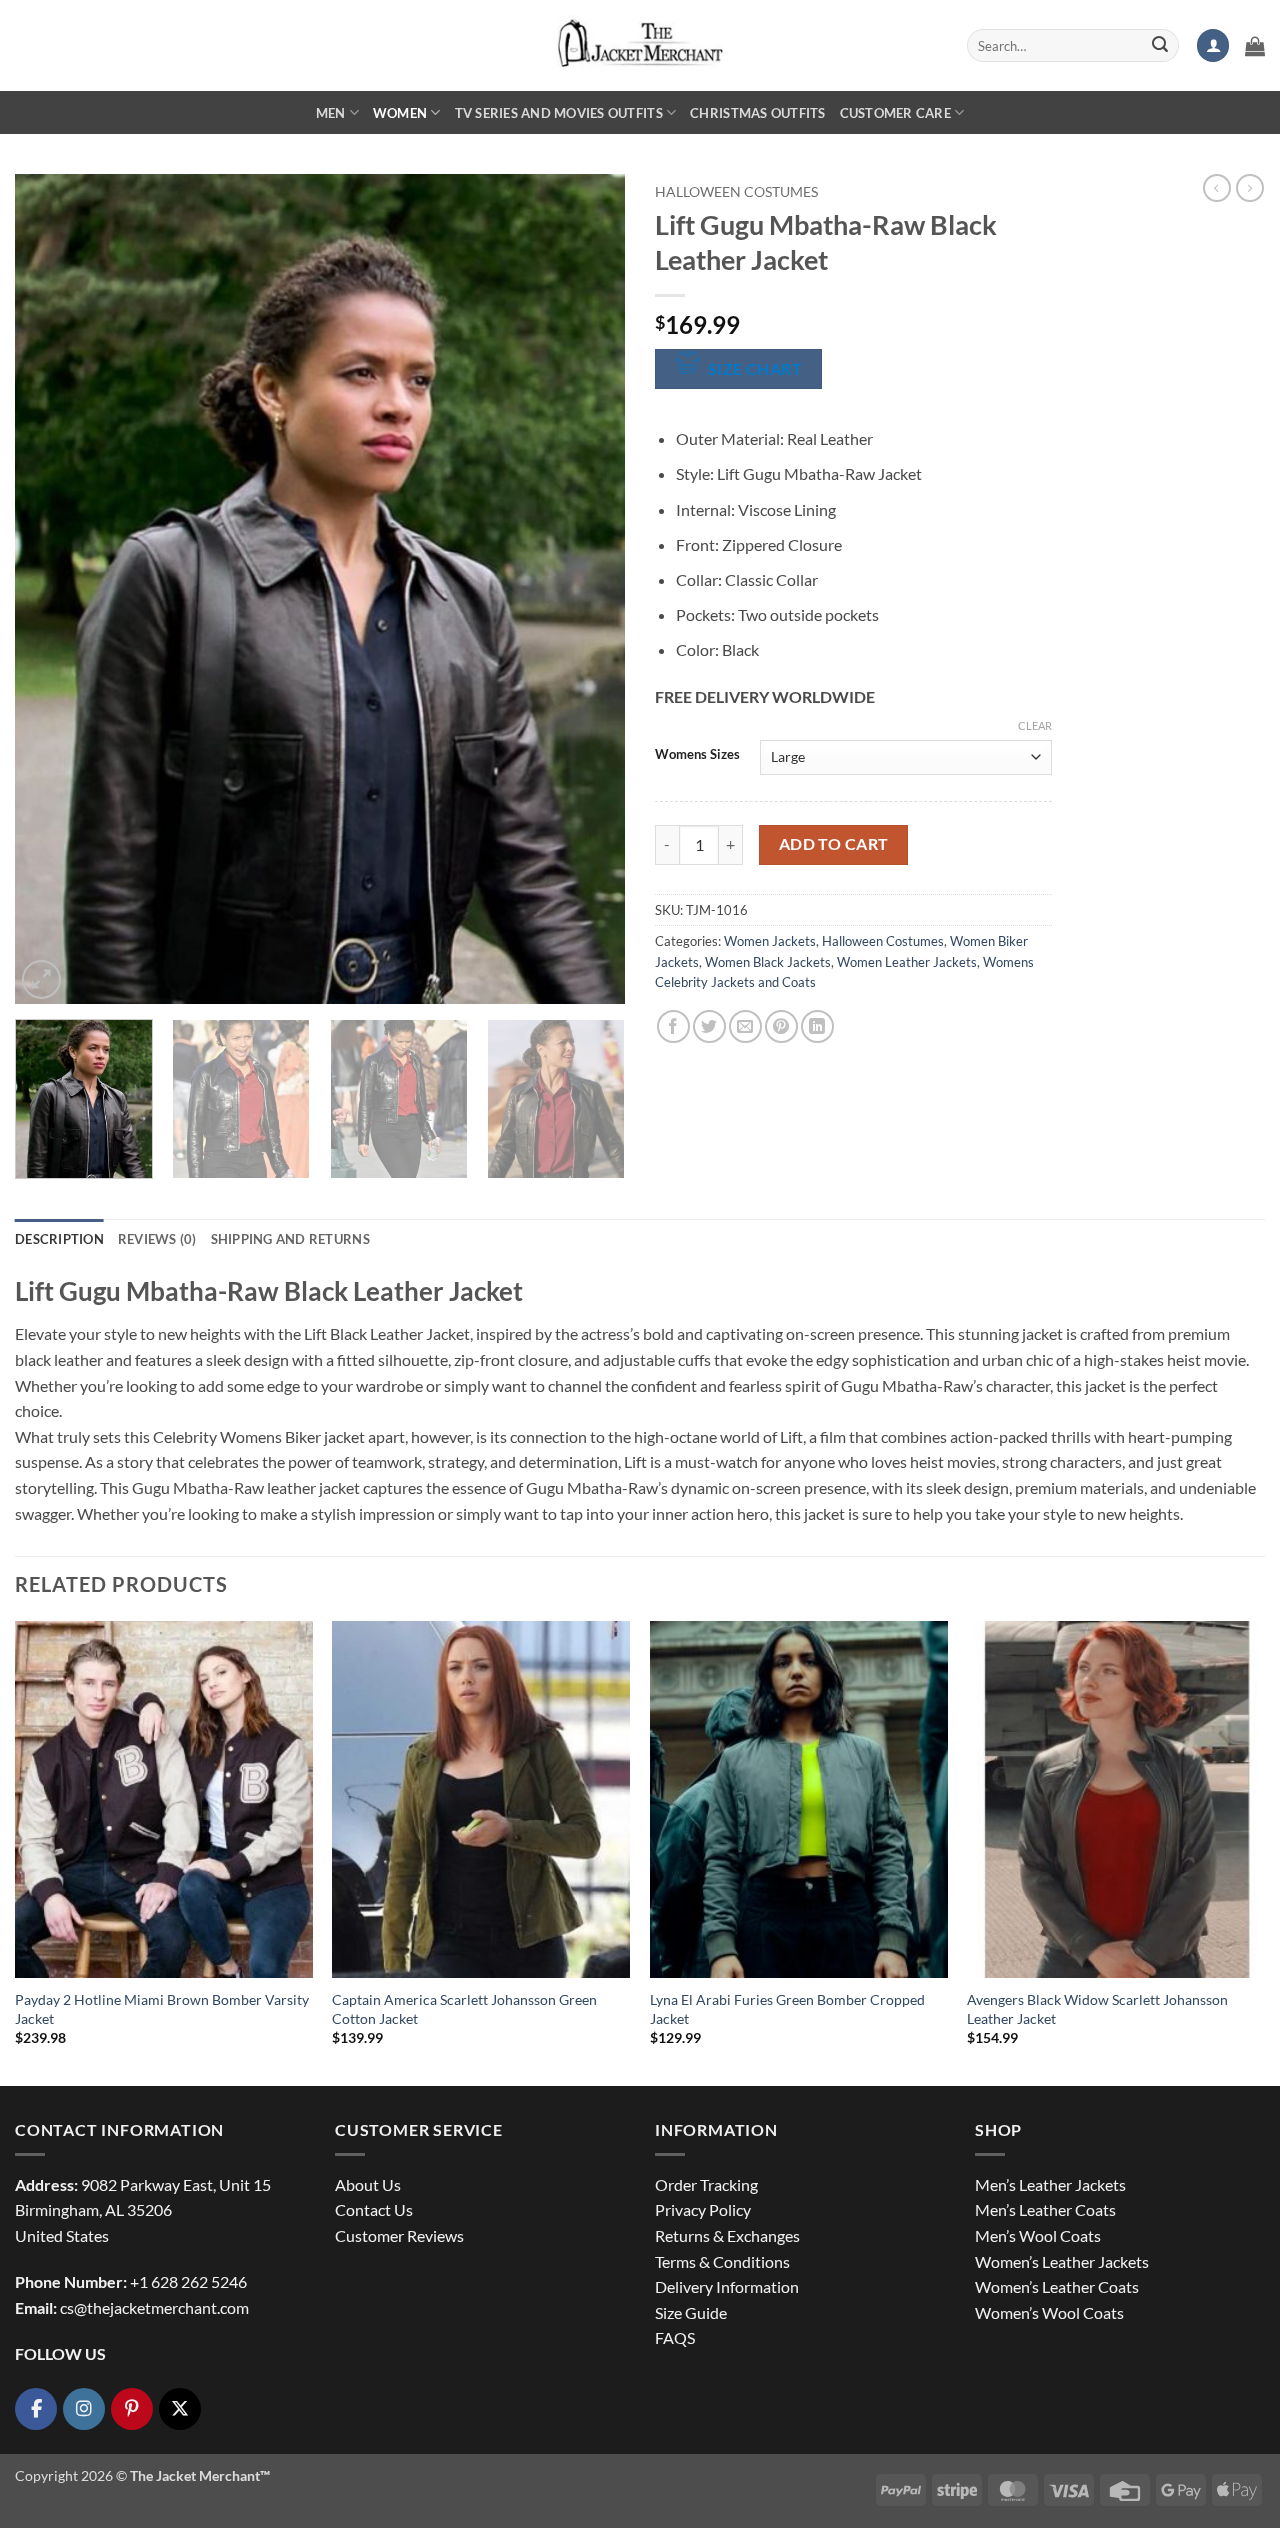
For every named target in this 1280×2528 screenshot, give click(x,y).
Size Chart (755, 369)
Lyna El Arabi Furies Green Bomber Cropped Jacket (787, 2009)
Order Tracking (706, 2184)
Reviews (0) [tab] (157, 1239)
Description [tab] (59, 1239)
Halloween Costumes (736, 192)
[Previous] (52, 589)
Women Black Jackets (768, 962)
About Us (368, 2184)
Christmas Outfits (757, 113)
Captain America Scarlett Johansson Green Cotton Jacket (464, 2009)
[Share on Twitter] (709, 1026)
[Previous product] (1250, 188)
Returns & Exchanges (727, 2235)
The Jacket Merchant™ (200, 2475)
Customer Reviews (399, 2235)
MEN (331, 113)
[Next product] (1217, 188)
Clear (1035, 725)
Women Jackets (770, 941)
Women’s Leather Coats (1057, 2286)
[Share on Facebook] (673, 1026)
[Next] (588, 589)
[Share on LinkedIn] (817, 1026)
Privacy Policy (703, 2209)
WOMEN (400, 113)
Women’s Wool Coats (1049, 2312)
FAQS (675, 2337)
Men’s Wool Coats (1038, 2235)
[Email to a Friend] (745, 1026)
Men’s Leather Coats (1045, 2209)
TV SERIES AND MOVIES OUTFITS (559, 113)
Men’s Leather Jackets (1050, 2184)
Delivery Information (727, 2286)
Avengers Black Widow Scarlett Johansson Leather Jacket (1097, 2009)
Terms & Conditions (722, 2261)
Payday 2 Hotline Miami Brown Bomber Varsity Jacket (162, 2009)
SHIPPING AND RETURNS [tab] (290, 1239)
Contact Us (374, 2209)
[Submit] (1160, 46)
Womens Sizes (697, 755)
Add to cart (834, 844)
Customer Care (895, 113)
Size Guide (691, 2312)
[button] (1213, 45)
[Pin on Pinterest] (781, 1026)
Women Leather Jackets (907, 962)
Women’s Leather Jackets (1062, 2261)
